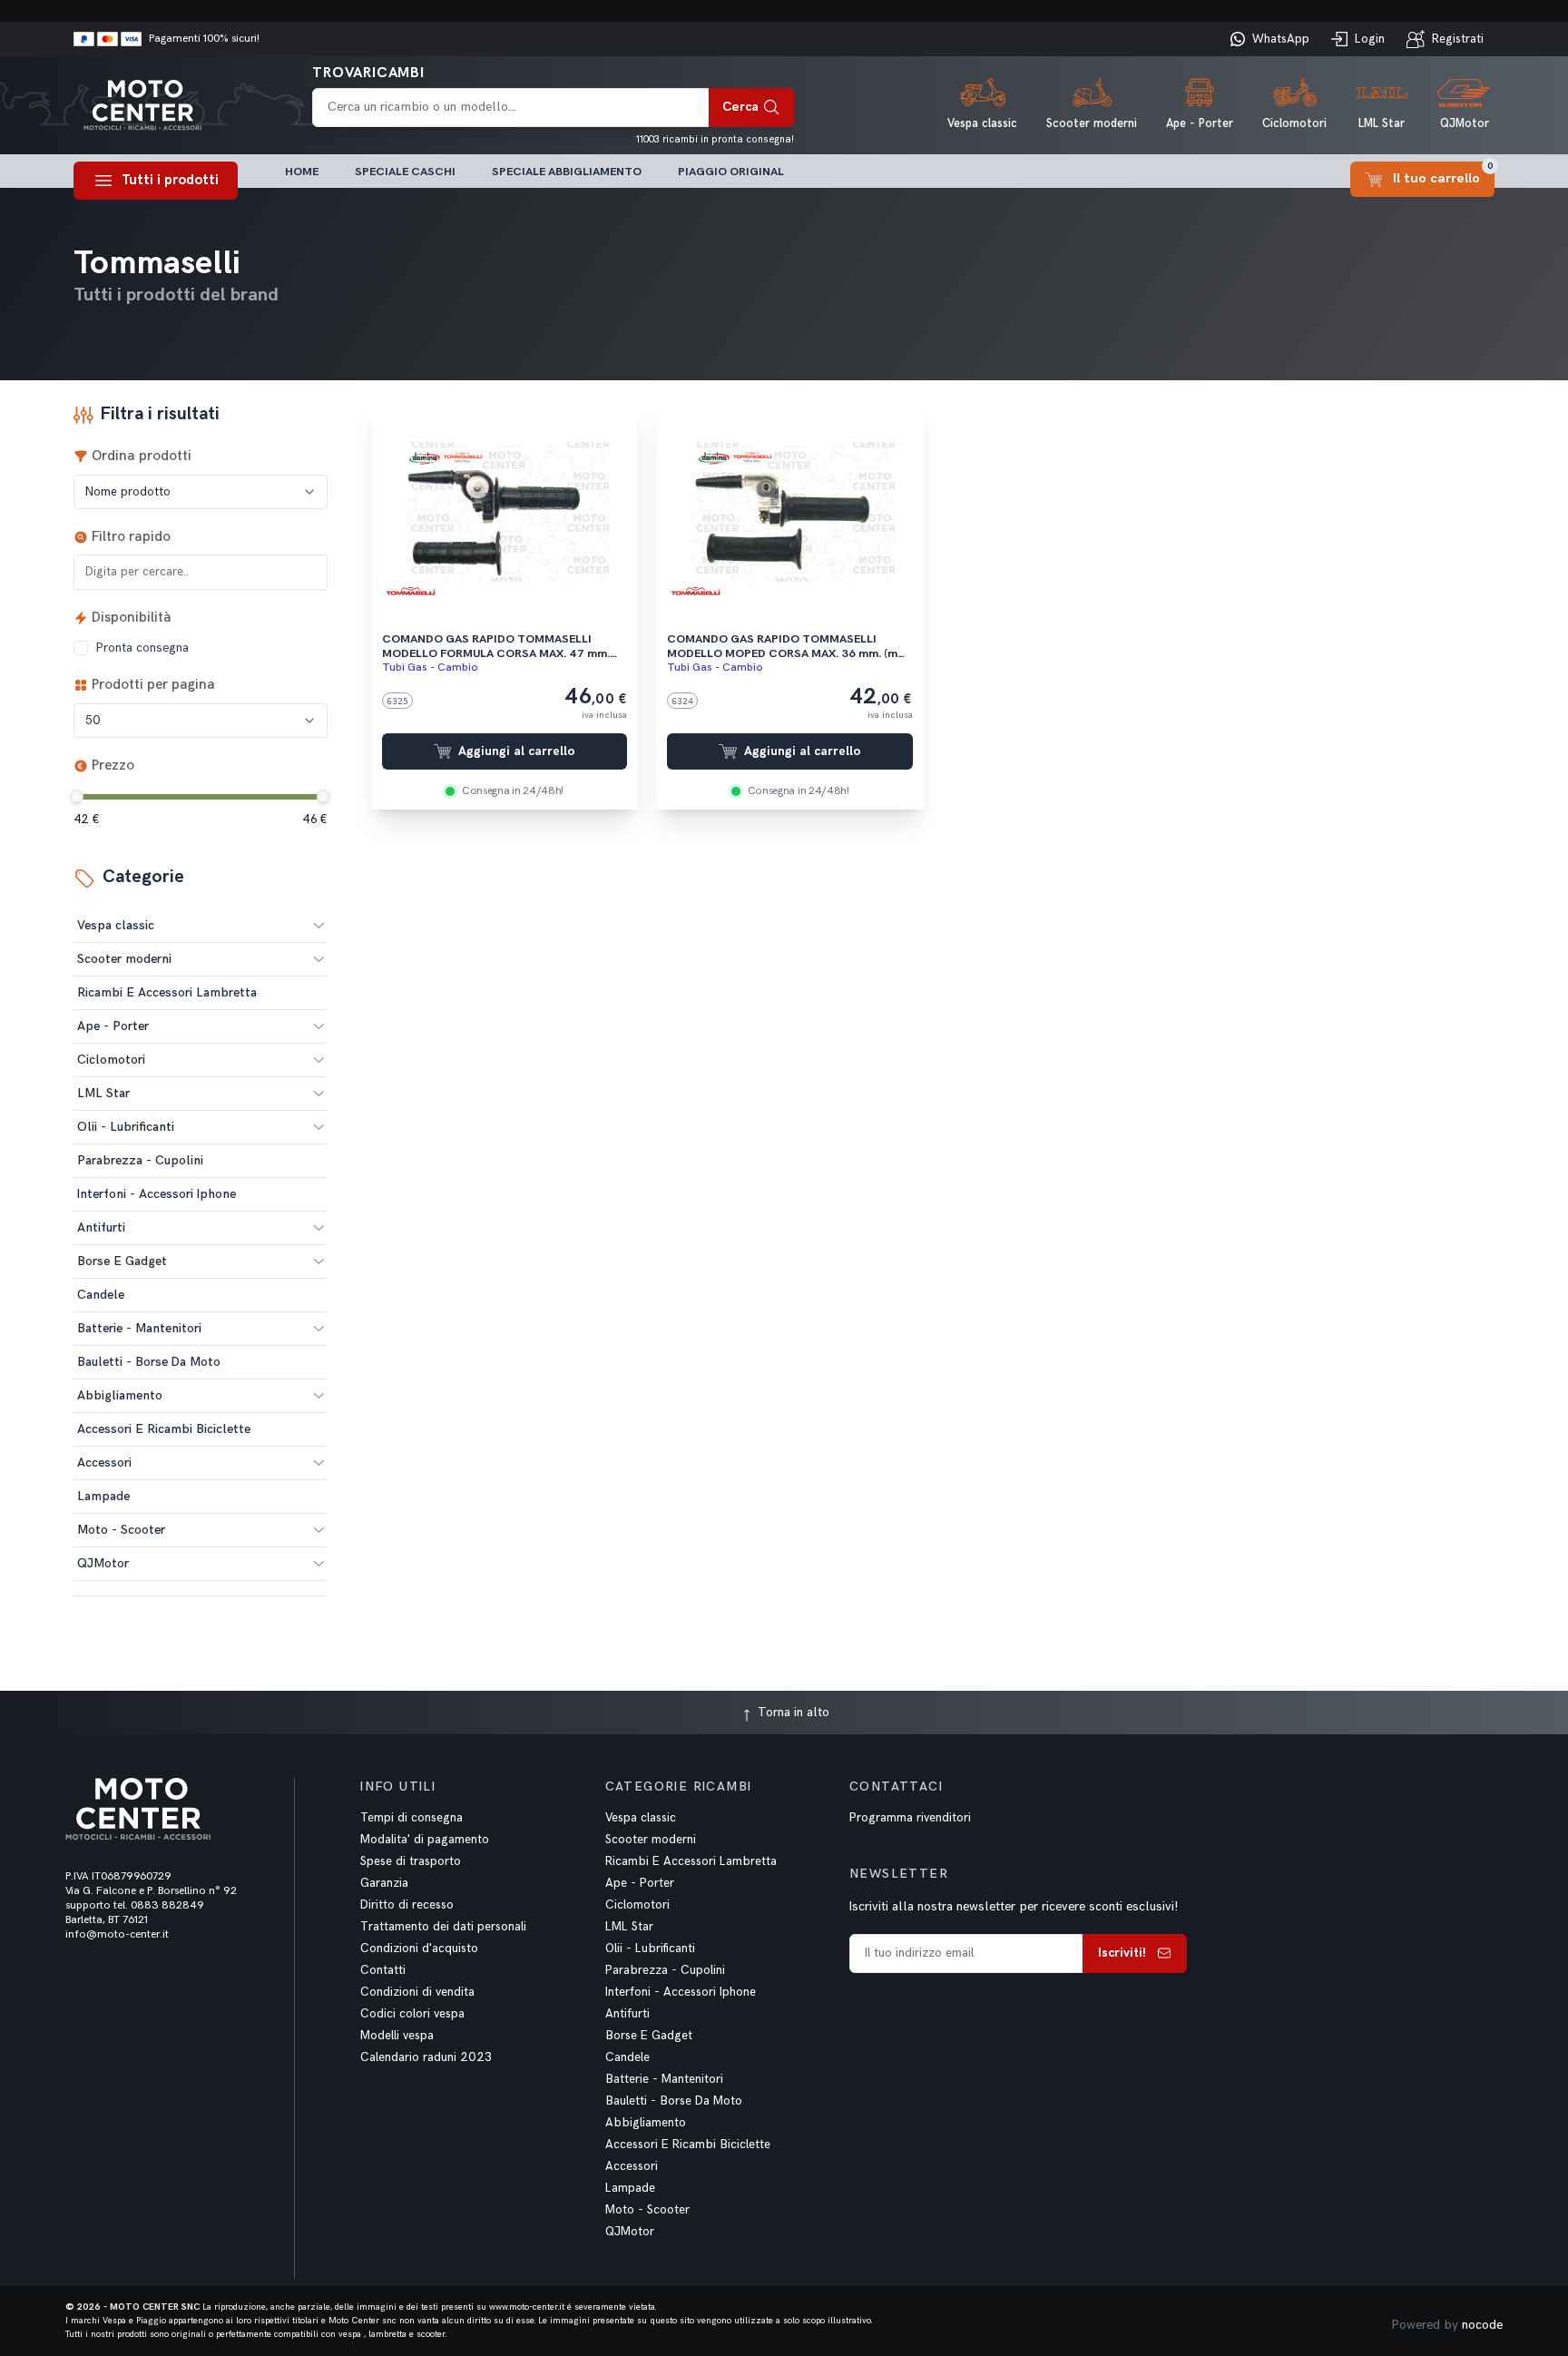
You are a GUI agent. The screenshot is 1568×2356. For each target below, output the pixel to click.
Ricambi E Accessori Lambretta (691, 1861)
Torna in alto (792, 1712)
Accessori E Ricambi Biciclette (688, 2145)
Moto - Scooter (121, 1530)
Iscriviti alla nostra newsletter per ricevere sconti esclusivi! (1014, 1906)
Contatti (383, 1970)
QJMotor (103, 1563)
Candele (627, 2057)
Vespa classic (116, 925)
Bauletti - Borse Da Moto (674, 2101)
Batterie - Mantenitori (139, 1328)
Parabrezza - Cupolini (665, 1970)
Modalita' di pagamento (425, 1840)
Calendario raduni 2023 (426, 2057)
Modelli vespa (397, 2036)
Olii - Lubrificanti (126, 1127)
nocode (1482, 2325)
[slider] (77, 796)
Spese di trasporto (411, 1861)
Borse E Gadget (122, 1261)
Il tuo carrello (1443, 174)
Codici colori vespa (412, 2014)
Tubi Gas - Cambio (430, 668)
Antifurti (101, 1227)
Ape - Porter (113, 1026)
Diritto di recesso (407, 1905)
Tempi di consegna (412, 1818)
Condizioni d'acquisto (419, 1949)
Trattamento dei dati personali (443, 1927)
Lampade (630, 2188)
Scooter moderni (124, 959)
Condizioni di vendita (417, 1992)
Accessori (104, 1463)
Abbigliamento (120, 1395)
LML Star (103, 1093)
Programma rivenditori (910, 1818)
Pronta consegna (142, 648)
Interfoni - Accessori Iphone (681, 1992)
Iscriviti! (1122, 1953)
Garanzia (384, 1883)
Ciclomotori (111, 1060)
